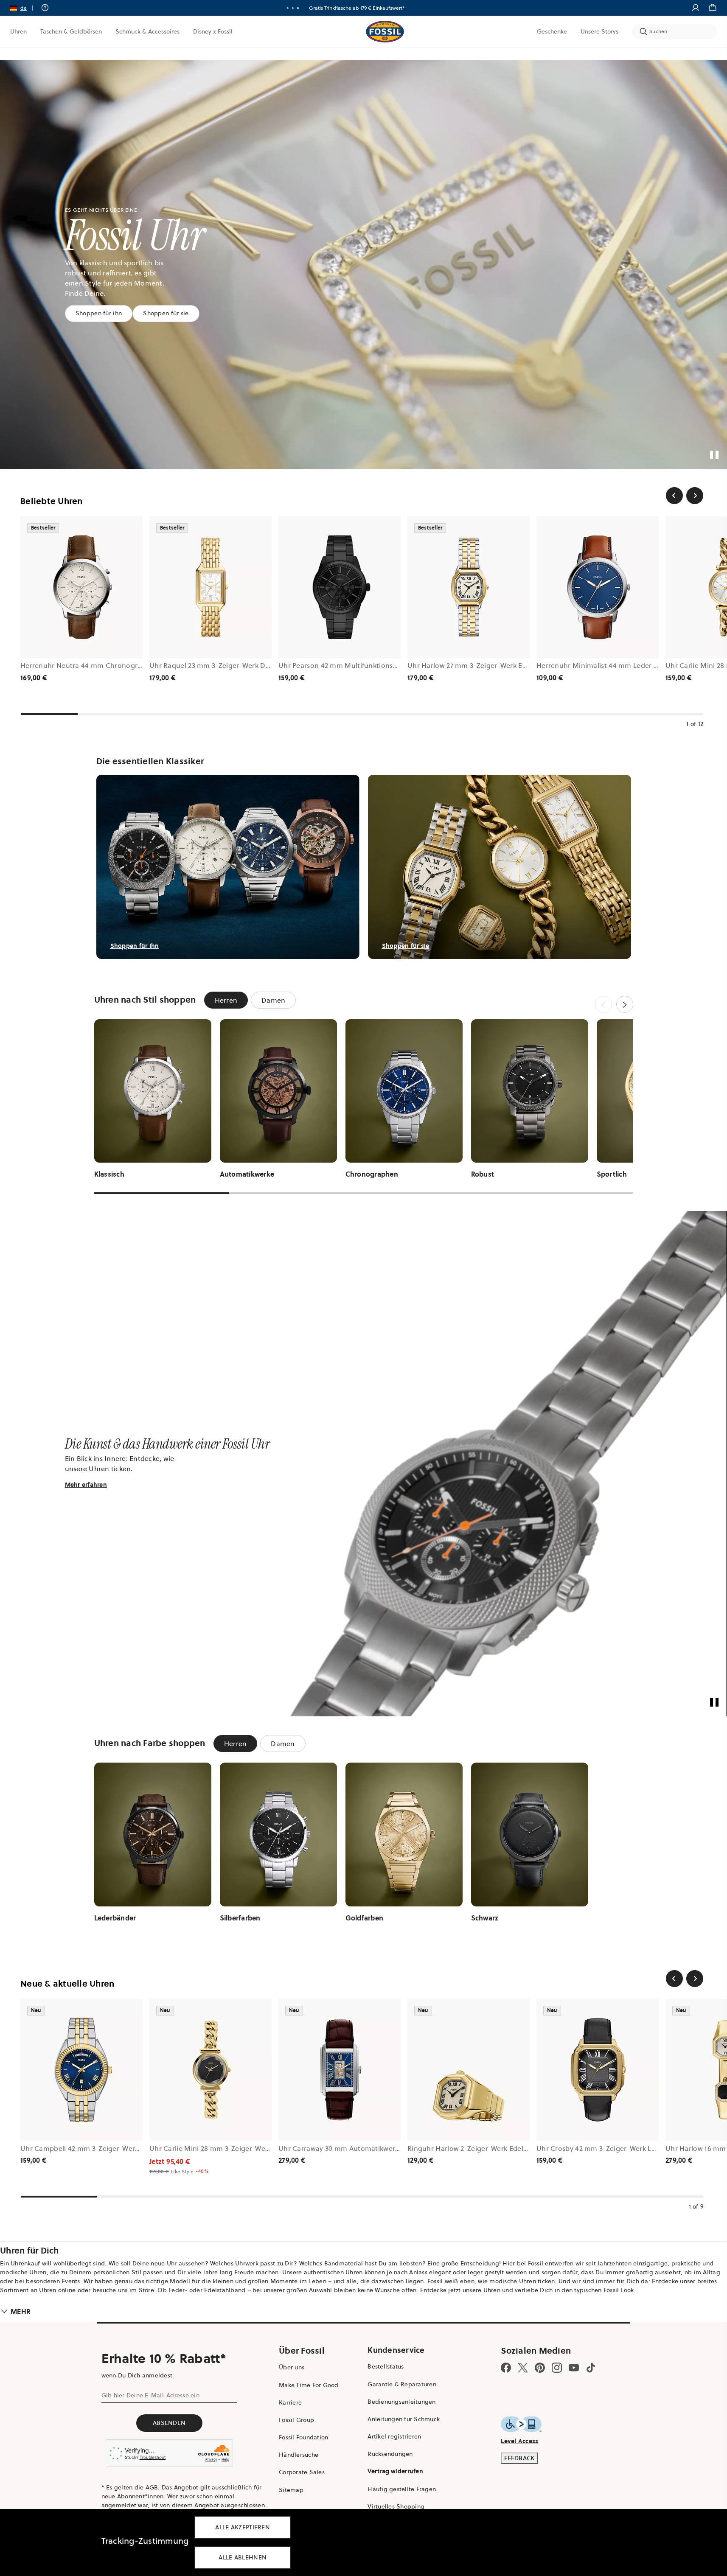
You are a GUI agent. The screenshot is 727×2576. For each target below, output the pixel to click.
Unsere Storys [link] (599, 31)
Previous (603, 1004)
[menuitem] (18, 31)
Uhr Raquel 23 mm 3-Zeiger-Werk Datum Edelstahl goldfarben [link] (251, 665)
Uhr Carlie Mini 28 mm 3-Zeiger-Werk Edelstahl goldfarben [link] (246, 2148)
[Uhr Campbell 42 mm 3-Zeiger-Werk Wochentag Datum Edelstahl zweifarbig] (81, 2070)
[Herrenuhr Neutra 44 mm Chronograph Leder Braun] (81, 587)
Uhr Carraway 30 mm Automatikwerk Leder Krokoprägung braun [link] (384, 2148)
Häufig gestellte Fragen (402, 2489)
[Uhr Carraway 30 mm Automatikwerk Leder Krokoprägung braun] (340, 2070)
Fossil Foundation (303, 2437)
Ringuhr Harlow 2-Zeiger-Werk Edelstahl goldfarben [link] (493, 2148)
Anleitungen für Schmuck (404, 2419)
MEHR (21, 2312)
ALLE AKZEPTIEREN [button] (243, 2527)
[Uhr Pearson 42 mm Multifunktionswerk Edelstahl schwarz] (340, 587)
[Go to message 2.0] (293, 8)
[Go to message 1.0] (288, 8)
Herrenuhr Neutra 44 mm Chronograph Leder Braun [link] (106, 665)
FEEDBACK (519, 2458)
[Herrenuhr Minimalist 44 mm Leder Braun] (598, 587)
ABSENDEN (169, 2423)
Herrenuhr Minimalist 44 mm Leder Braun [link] (605, 665)
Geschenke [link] (552, 31)
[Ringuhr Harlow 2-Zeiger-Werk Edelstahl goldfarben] (469, 2070)
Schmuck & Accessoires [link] (147, 31)
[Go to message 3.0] (298, 8)
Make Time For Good (309, 2385)
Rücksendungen (390, 2454)
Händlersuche (299, 2455)
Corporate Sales (302, 2472)
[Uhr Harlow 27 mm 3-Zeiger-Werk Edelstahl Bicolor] (469, 587)
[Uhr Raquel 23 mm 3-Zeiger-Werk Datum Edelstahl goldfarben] (211, 587)
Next (625, 1004)
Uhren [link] (18, 31)
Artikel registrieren (394, 2436)
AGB (152, 2487)
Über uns (292, 2367)
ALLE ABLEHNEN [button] (243, 2557)
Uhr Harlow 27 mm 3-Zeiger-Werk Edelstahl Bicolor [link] (490, 665)
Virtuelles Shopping (396, 2506)
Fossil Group (296, 2420)
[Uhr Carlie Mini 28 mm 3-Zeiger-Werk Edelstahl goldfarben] (211, 2070)
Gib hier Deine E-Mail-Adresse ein (150, 2395)
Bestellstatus (386, 2366)
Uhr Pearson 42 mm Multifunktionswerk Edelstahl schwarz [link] (373, 665)
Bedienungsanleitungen (401, 2402)
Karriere (290, 2402)
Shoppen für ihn (99, 313)
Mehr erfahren (86, 1485)
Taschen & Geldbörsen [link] (71, 31)
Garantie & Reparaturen (402, 2384)
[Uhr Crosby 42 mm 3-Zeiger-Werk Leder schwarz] (598, 2070)
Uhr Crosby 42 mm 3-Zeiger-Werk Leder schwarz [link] (615, 2148)
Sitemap (291, 2490)
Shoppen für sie (166, 313)
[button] (25, 8)
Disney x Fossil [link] (213, 31)
